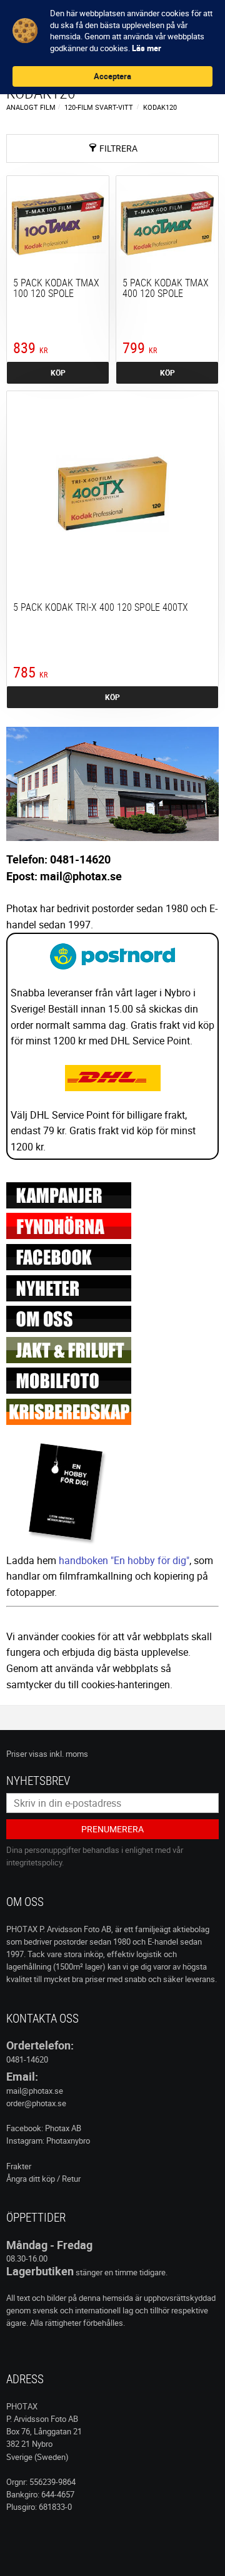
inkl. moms (69, 1754)
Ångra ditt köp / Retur (43, 2179)
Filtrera (118, 148)
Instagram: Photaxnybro (48, 2141)
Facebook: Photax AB (44, 2128)
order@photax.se (36, 2103)
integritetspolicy (34, 1862)
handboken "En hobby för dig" (124, 1560)
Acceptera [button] (112, 76)
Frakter (19, 2166)
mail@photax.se (35, 2091)
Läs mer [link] (147, 48)
